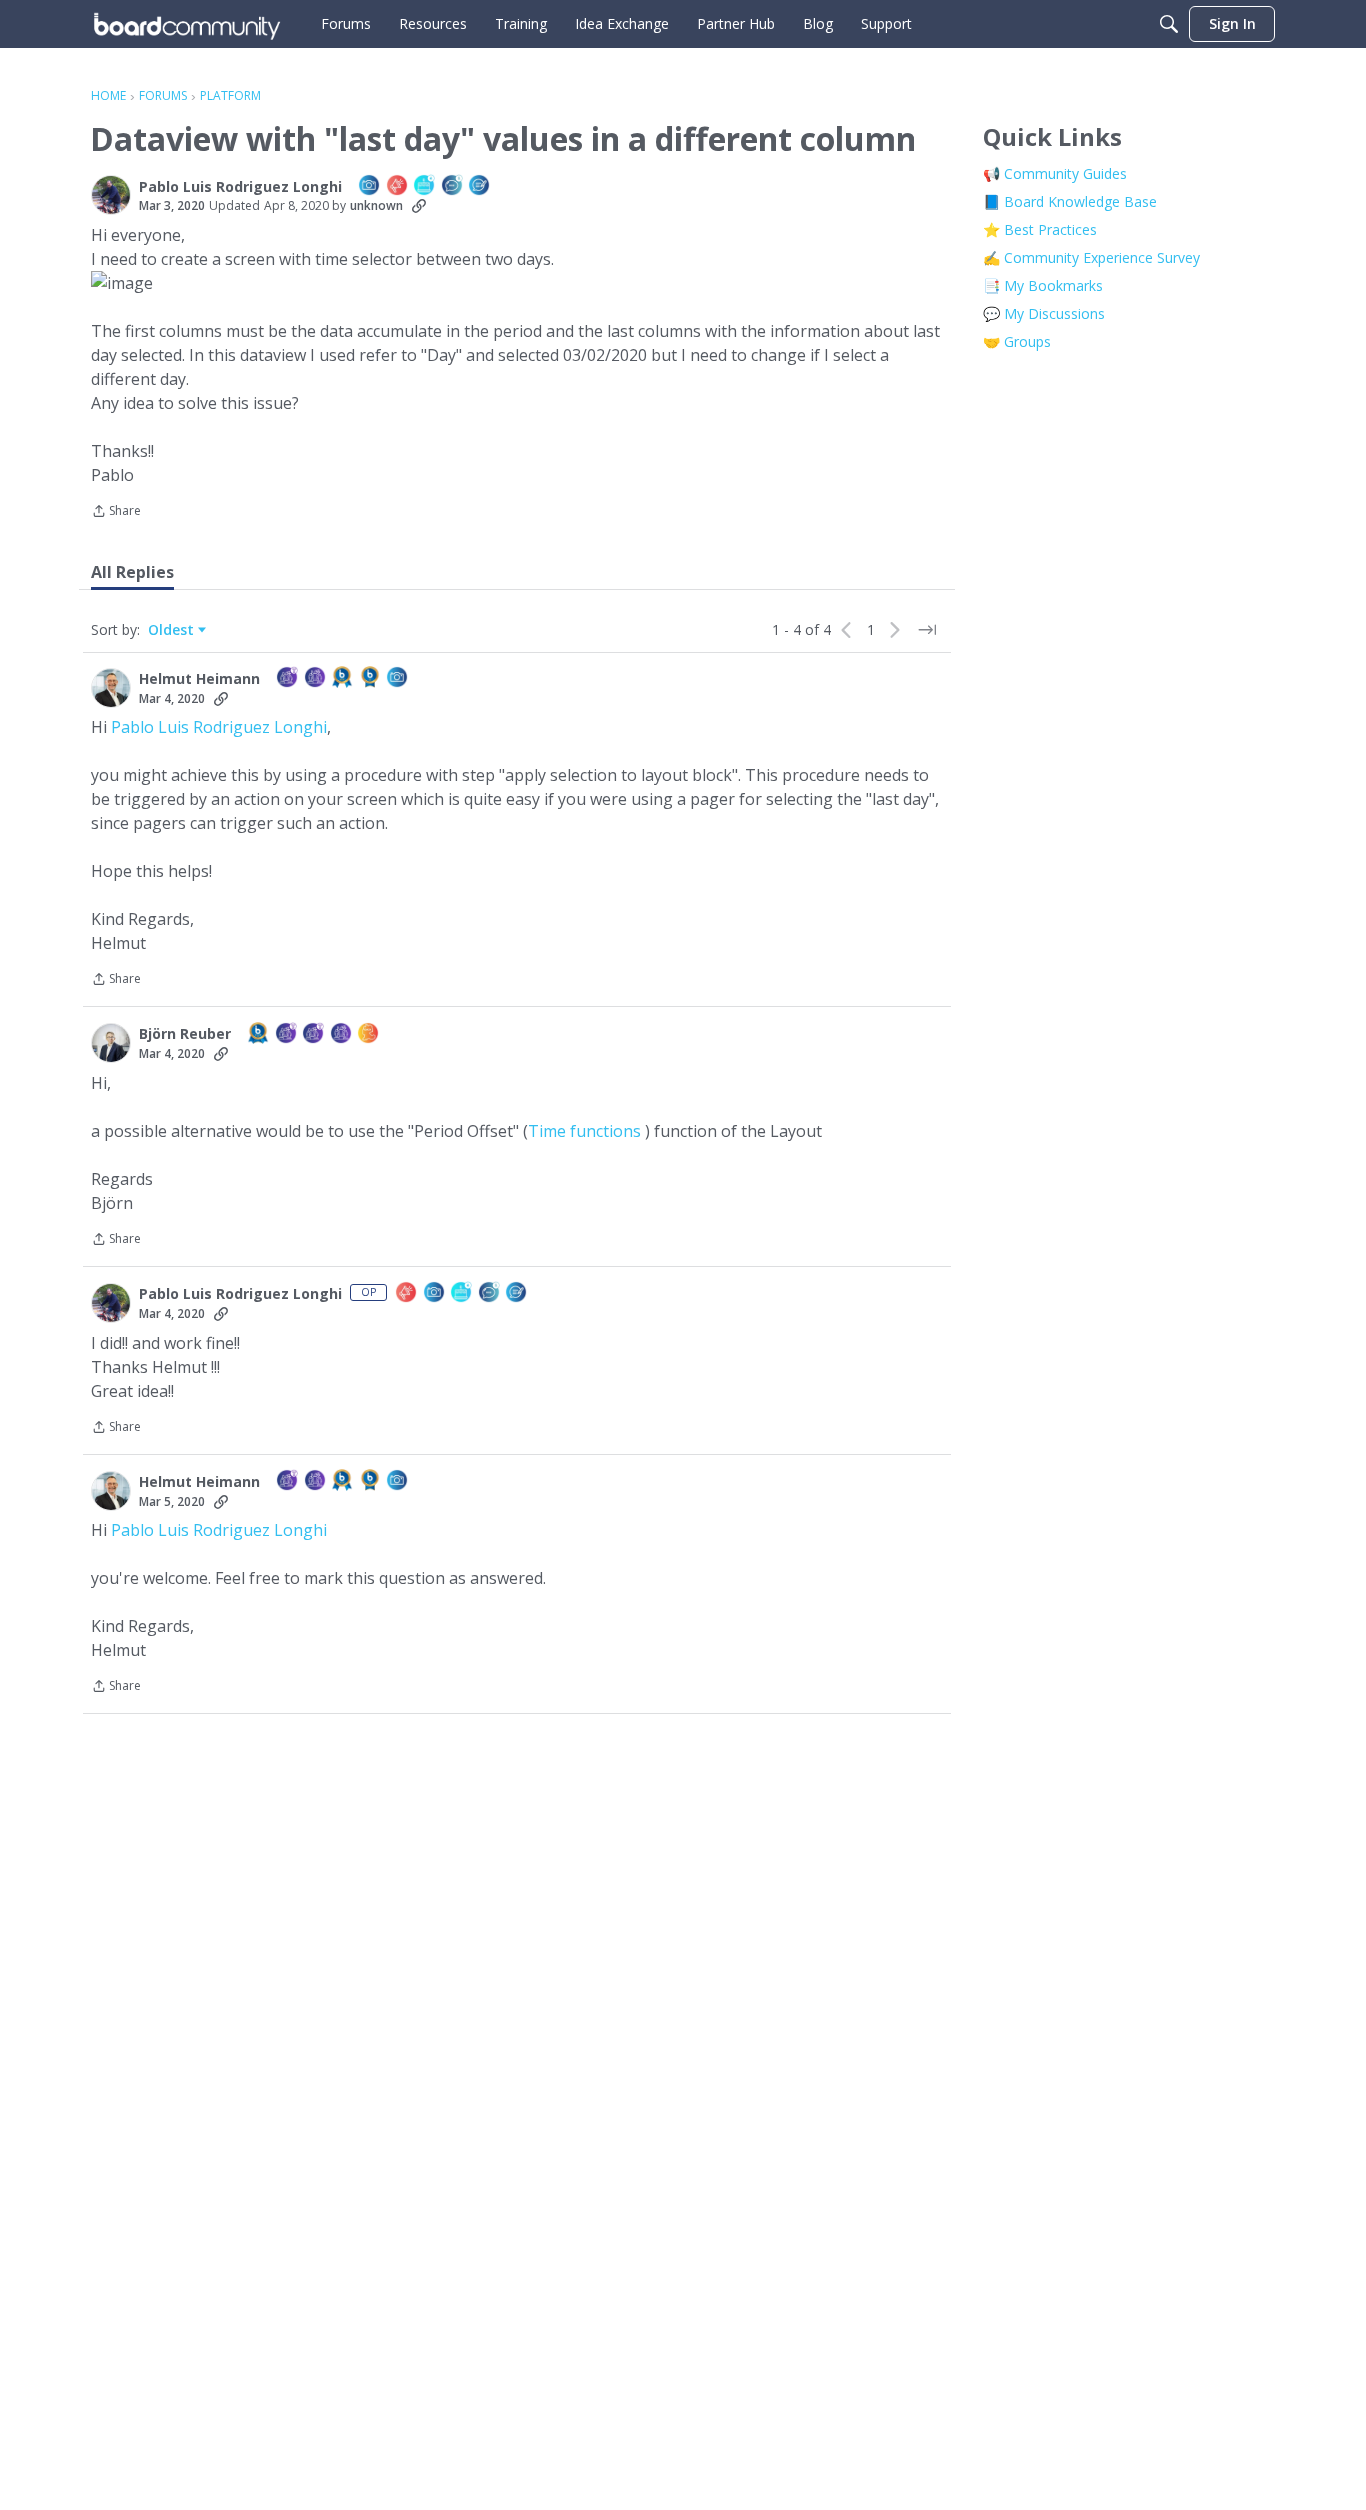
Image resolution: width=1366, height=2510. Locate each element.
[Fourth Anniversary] (425, 186)
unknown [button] (376, 205)
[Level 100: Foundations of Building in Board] (371, 678)
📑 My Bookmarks (1043, 285)
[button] (111, 195)
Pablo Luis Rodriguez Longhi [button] (240, 187)
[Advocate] (398, 186)
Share (116, 512)
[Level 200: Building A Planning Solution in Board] (343, 678)
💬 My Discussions (1044, 313)
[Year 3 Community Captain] (287, 1034)
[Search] (1169, 24)
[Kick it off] (480, 186)
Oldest (173, 630)
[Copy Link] (419, 206)
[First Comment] (453, 186)
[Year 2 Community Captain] (288, 678)
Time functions (584, 1131)
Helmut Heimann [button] (199, 679)
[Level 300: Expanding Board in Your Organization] (259, 1034)
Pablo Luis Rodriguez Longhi (219, 727)
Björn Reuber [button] (185, 1034)
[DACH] (369, 1034)
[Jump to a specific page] (927, 630)
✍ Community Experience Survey (1091, 257)
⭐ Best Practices (1040, 229)
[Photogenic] (370, 186)
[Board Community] (187, 24)
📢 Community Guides (1055, 173)
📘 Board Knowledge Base (1070, 201)
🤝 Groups (1017, 341)
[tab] (132, 572)
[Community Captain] (316, 678)
